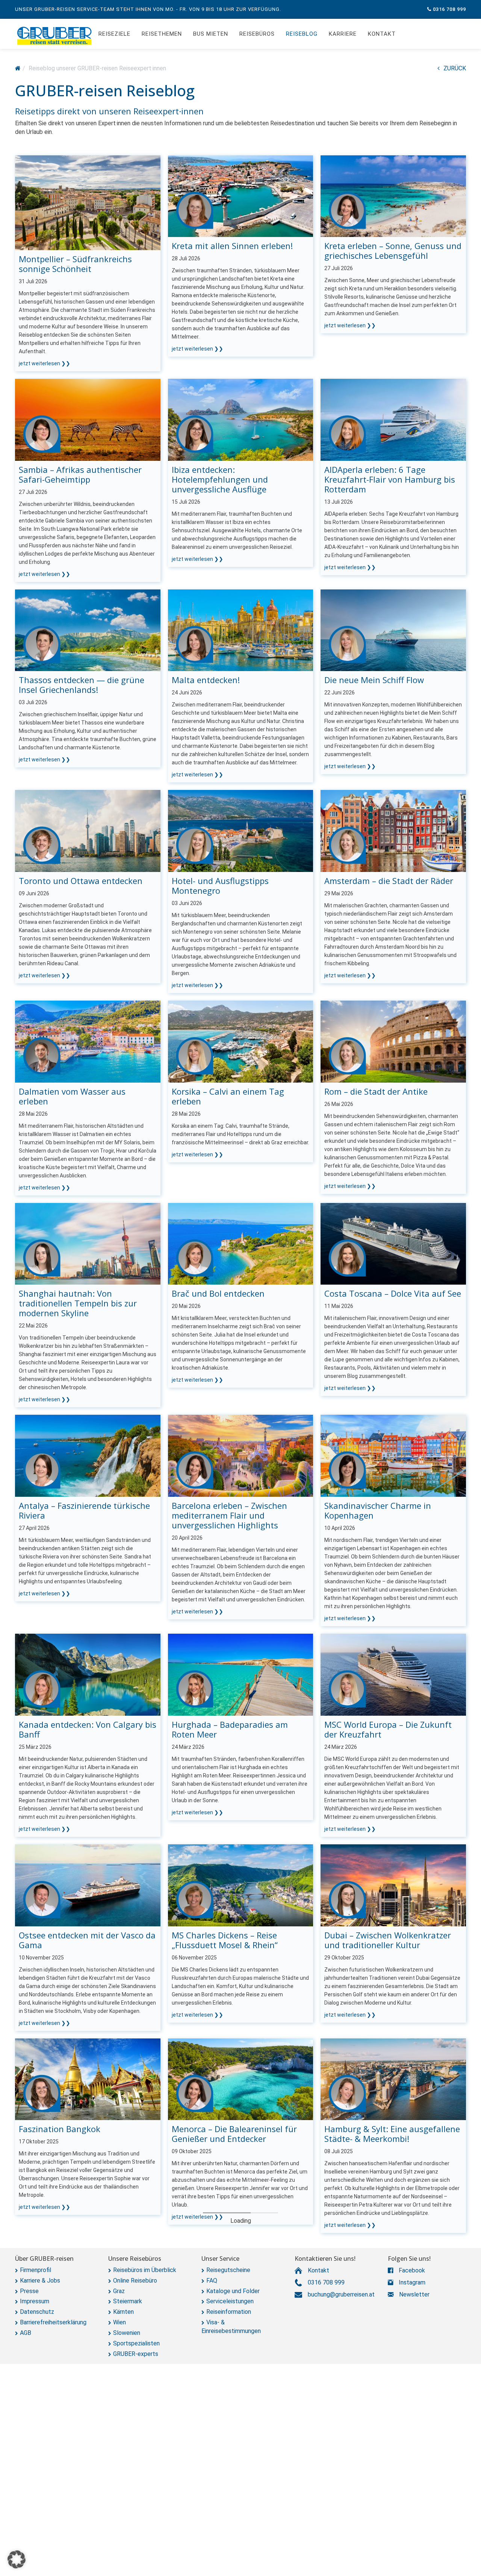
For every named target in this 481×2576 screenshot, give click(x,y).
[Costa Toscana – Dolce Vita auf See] (393, 1243)
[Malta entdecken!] (241, 630)
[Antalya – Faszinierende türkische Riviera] (88, 1456)
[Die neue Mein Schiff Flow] (393, 630)
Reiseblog (302, 34)
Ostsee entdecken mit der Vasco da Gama (87, 1940)
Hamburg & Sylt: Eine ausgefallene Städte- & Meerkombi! (392, 2134)
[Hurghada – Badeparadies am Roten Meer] (241, 1674)
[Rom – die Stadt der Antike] (393, 1041)
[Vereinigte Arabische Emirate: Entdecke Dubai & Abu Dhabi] (88, 2475)
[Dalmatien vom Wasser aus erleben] (88, 1041)
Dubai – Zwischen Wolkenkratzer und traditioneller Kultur (388, 1940)
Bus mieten (211, 34)
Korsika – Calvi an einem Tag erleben (228, 1096)
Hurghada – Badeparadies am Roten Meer (230, 1729)
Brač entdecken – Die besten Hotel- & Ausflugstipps (240, 2530)
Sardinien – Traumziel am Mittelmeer (222, 2336)
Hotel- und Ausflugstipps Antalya (389, 2525)
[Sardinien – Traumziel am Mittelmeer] (241, 2281)
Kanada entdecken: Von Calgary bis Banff (88, 1729)
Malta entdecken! (206, 680)
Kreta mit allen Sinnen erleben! (232, 246)
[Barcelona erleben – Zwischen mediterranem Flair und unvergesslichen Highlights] (241, 1456)
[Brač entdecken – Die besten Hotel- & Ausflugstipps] (241, 2475)
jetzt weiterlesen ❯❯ (45, 363)
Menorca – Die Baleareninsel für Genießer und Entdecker (234, 2134)
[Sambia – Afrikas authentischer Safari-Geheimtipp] (88, 419)
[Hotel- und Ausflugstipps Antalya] (393, 2475)
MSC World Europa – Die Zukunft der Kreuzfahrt (388, 1729)
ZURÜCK (455, 68)
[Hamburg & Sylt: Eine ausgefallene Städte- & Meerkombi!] (393, 2079)
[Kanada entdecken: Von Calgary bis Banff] (88, 1674)
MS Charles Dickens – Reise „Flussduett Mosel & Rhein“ (225, 1940)
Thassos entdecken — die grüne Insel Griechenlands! (82, 685)
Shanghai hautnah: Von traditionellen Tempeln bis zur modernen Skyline (78, 1303)
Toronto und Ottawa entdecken (81, 881)
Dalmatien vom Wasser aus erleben (72, 1096)
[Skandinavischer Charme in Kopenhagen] (393, 1456)
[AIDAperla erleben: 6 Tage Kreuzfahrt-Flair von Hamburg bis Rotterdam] (393, 419)
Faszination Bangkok (60, 2129)
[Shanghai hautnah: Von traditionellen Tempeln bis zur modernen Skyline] (88, 1243)
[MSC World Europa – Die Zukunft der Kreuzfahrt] (393, 1674)
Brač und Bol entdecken (218, 1293)
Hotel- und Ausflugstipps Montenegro (220, 885)
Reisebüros (257, 34)
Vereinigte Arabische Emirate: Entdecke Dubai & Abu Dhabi (76, 2530)
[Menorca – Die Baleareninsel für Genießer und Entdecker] (241, 2079)
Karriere (343, 34)
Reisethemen (162, 34)
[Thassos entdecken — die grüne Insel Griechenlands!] (88, 630)
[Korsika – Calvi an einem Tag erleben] (241, 1041)
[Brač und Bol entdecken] (241, 1243)
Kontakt (382, 34)
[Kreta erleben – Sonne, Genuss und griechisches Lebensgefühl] (393, 196)
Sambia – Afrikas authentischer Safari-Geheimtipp (80, 474)
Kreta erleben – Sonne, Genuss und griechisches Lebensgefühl (393, 251)
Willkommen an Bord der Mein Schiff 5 (78, 2336)
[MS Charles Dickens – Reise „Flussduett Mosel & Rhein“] (241, 1885)
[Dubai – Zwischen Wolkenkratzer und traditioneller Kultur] (393, 1885)
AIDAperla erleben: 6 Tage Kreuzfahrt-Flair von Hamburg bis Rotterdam (390, 479)
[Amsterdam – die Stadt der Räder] (393, 830)
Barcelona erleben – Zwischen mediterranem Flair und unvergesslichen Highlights (229, 1515)
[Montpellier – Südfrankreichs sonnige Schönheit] (88, 202)
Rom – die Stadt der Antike (376, 1091)
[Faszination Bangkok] (88, 2079)
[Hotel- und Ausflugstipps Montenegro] (241, 830)
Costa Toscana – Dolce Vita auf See (393, 1293)
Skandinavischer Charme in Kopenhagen (378, 1510)
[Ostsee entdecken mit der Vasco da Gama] (88, 1885)
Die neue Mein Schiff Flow (374, 680)
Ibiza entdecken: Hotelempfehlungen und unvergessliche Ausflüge (220, 479)
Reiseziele (114, 34)
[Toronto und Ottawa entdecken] (88, 830)
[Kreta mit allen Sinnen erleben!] (241, 196)
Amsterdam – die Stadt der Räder (389, 881)
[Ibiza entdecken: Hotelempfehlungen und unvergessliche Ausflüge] (241, 419)
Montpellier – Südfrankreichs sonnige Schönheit (75, 264)
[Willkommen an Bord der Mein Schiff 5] (88, 2281)
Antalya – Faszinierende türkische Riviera (84, 1510)
